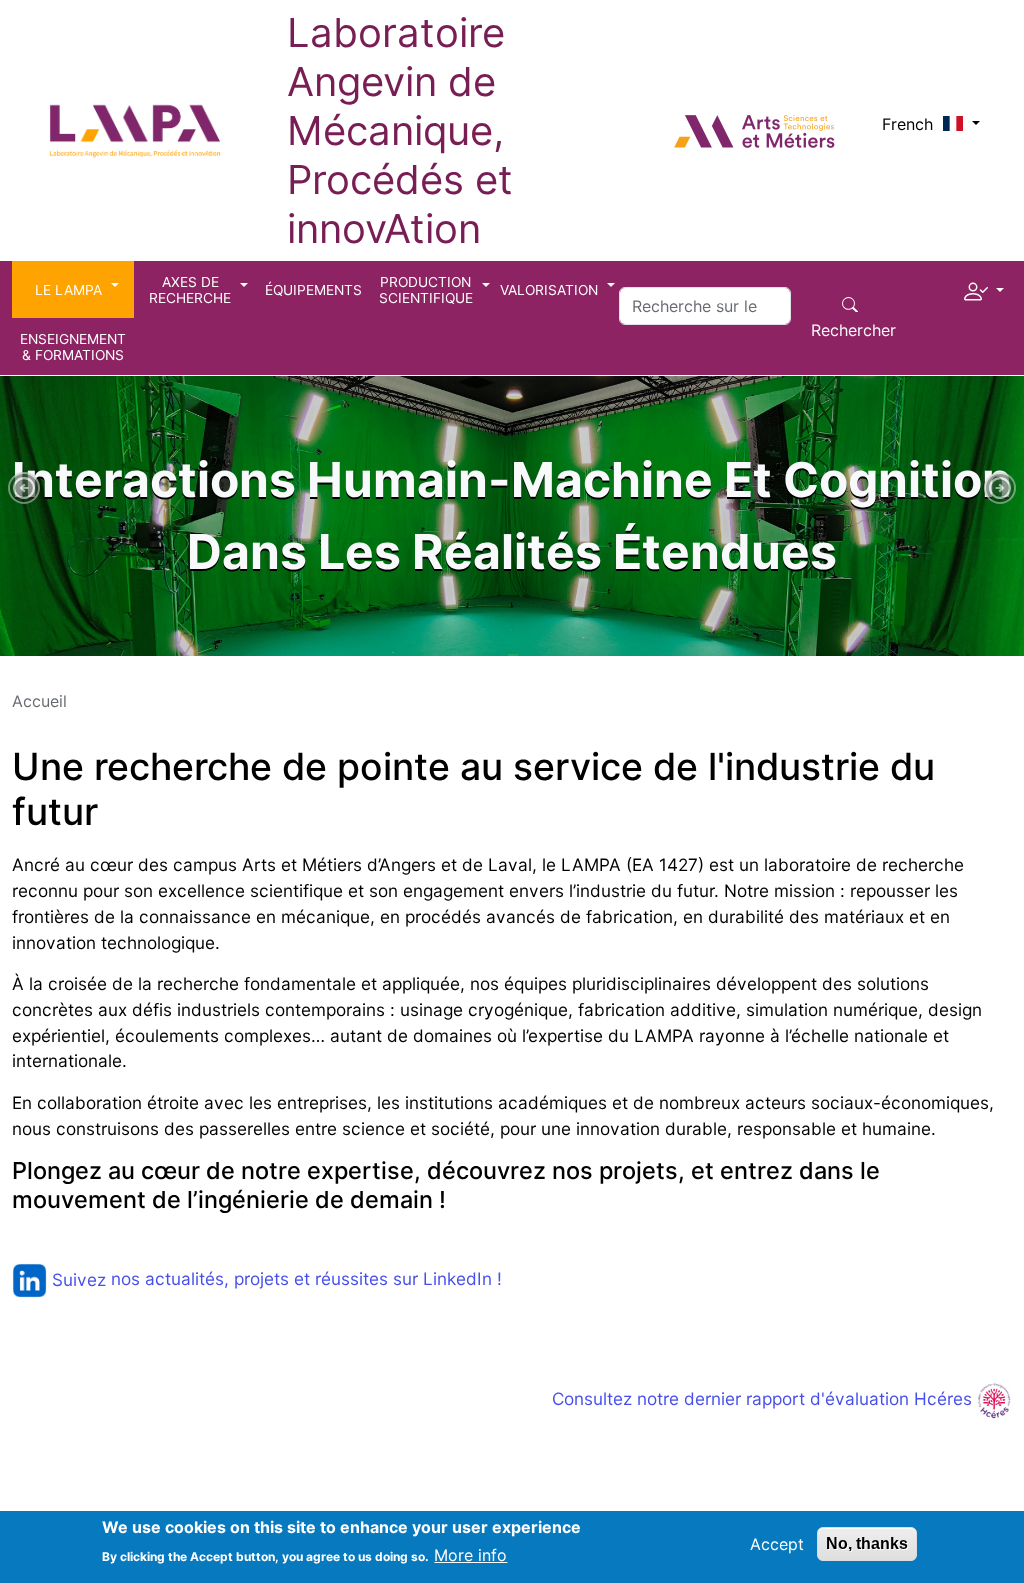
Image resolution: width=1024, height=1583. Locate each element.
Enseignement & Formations (73, 347)
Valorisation (549, 290)
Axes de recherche (190, 290)
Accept (777, 1544)
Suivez (79, 1279)
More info (470, 1555)
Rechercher (853, 330)
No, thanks (867, 1543)
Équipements (313, 290)
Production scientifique (426, 290)
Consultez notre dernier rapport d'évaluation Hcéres (764, 1398)
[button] (984, 287)
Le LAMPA (68, 290)
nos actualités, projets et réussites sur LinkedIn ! (306, 1279)
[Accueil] (135, 108)
